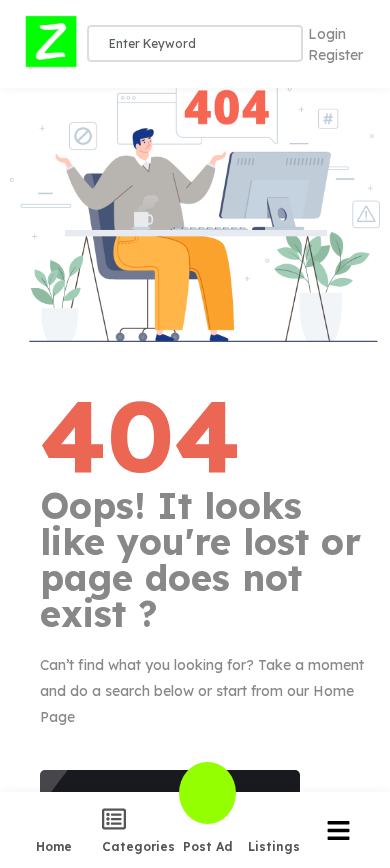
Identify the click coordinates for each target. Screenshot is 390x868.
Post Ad (208, 846)
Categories (138, 846)
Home (54, 846)
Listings (274, 846)
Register (335, 55)
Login (327, 34)
